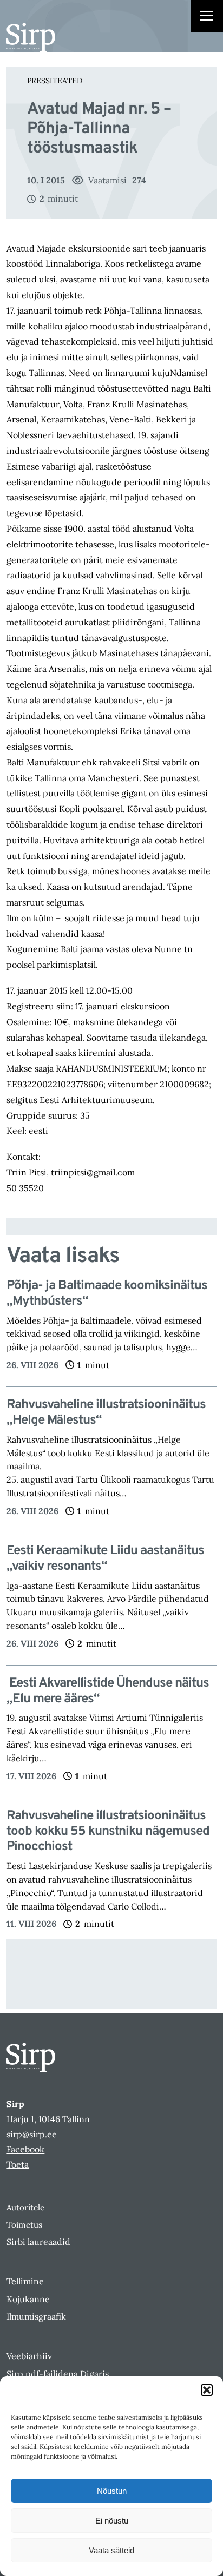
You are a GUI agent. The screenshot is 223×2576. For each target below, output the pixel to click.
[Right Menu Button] (207, 17)
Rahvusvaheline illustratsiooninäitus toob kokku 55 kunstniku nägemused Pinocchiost (108, 1832)
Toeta (18, 2164)
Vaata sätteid (111, 2550)
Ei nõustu (112, 2521)
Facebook (25, 2149)
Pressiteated (55, 81)
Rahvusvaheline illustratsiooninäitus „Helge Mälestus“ (106, 1413)
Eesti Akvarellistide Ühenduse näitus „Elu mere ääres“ (108, 1692)
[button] (207, 2390)
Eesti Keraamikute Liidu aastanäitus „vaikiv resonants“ (105, 1559)
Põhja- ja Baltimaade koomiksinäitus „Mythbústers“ (107, 1294)
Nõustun (112, 2491)
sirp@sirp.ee (32, 2134)
